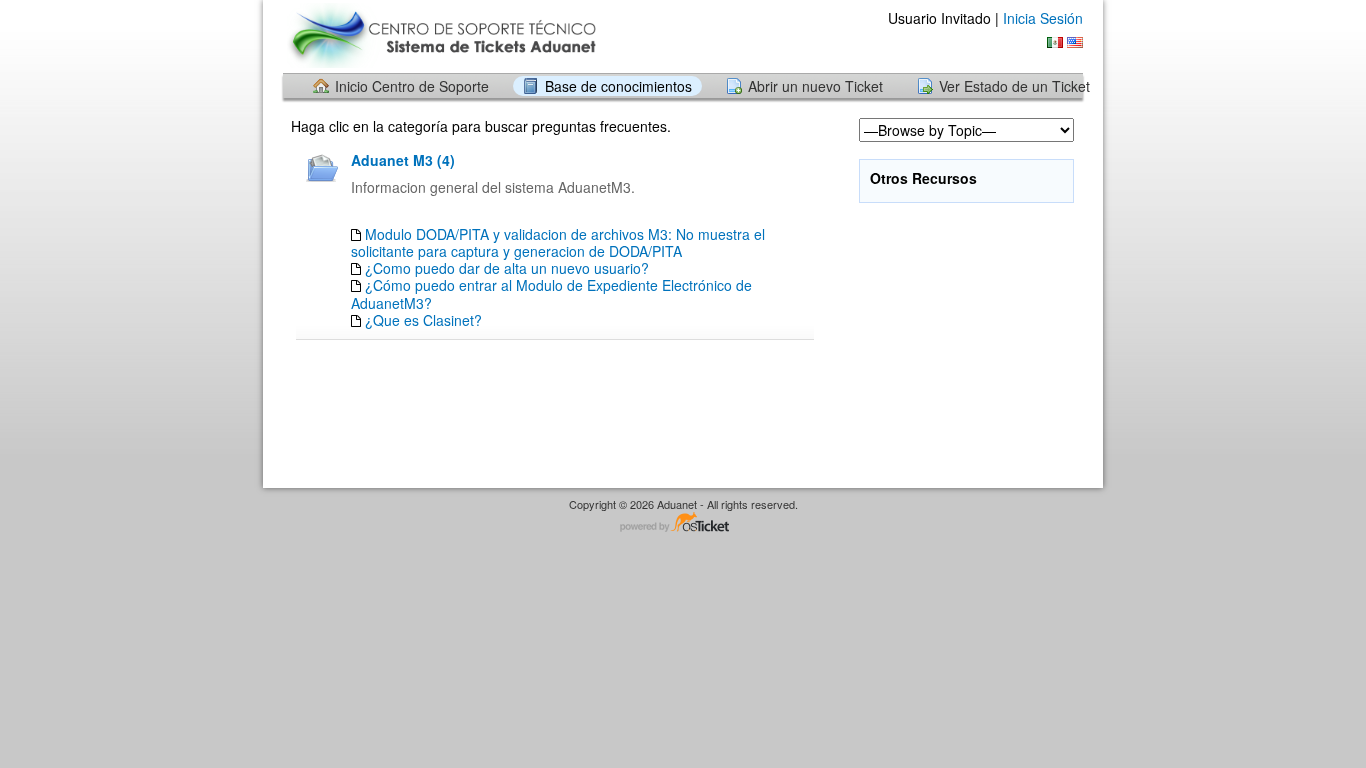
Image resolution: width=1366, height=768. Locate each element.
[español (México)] (1055, 42)
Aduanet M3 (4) (403, 160)
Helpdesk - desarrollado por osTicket (683, 523)
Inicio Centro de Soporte (412, 86)
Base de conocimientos (618, 86)
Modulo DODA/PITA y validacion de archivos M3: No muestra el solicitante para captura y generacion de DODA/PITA (558, 242)
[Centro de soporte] (441, 35)
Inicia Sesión (1043, 18)
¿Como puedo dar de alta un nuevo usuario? (507, 268)
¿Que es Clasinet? (423, 320)
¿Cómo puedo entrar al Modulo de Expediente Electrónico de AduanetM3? (551, 293)
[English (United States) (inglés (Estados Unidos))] (1075, 42)
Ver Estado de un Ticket (1014, 86)
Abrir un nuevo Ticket (815, 86)
